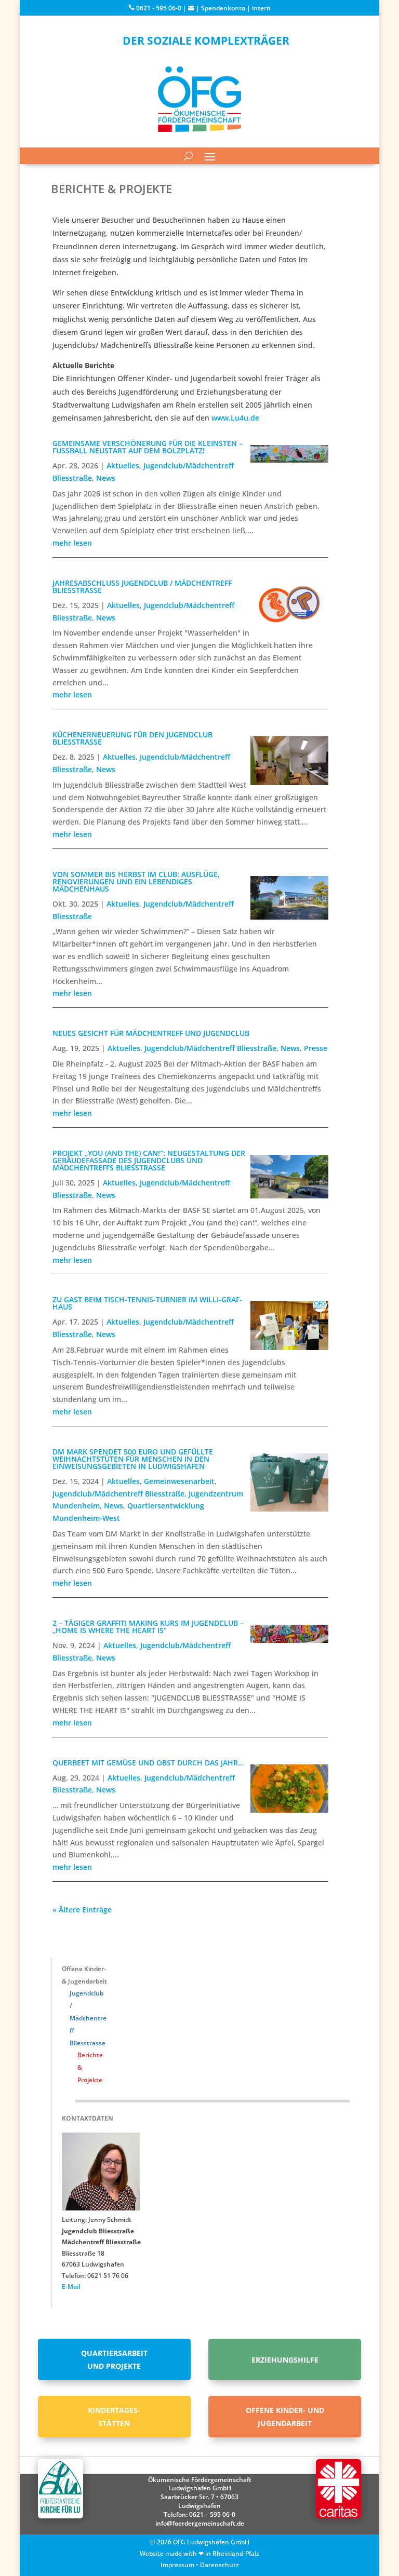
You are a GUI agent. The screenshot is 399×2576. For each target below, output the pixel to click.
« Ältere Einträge (82, 1910)
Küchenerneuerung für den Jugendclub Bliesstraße (132, 738)
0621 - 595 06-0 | (161, 8)
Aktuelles (123, 466)
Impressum (177, 2565)
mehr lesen (72, 543)
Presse (316, 1048)
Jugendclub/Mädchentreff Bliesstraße (210, 1048)
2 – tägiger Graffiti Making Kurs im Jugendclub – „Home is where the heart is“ (148, 1627)
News (106, 478)
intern (261, 8)
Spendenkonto (223, 8)
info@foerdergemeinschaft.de (200, 2523)
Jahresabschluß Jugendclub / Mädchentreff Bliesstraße (142, 586)
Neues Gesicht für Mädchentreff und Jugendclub (151, 1033)
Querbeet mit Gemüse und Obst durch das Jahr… (148, 1763)
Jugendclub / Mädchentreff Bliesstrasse (88, 2018)
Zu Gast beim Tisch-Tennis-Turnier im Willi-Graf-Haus (147, 1303)
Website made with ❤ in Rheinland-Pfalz (199, 2553)
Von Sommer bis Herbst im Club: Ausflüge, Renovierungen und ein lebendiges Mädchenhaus (136, 881)
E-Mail (71, 2287)
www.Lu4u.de (235, 418)
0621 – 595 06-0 (212, 2514)
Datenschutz (220, 2565)
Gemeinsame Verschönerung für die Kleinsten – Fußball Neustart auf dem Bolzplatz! (148, 447)
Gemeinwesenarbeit (179, 1481)
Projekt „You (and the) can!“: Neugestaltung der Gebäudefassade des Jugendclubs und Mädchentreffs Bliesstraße (149, 1160)
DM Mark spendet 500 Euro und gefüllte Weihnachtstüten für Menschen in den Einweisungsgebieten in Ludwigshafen (133, 1459)
